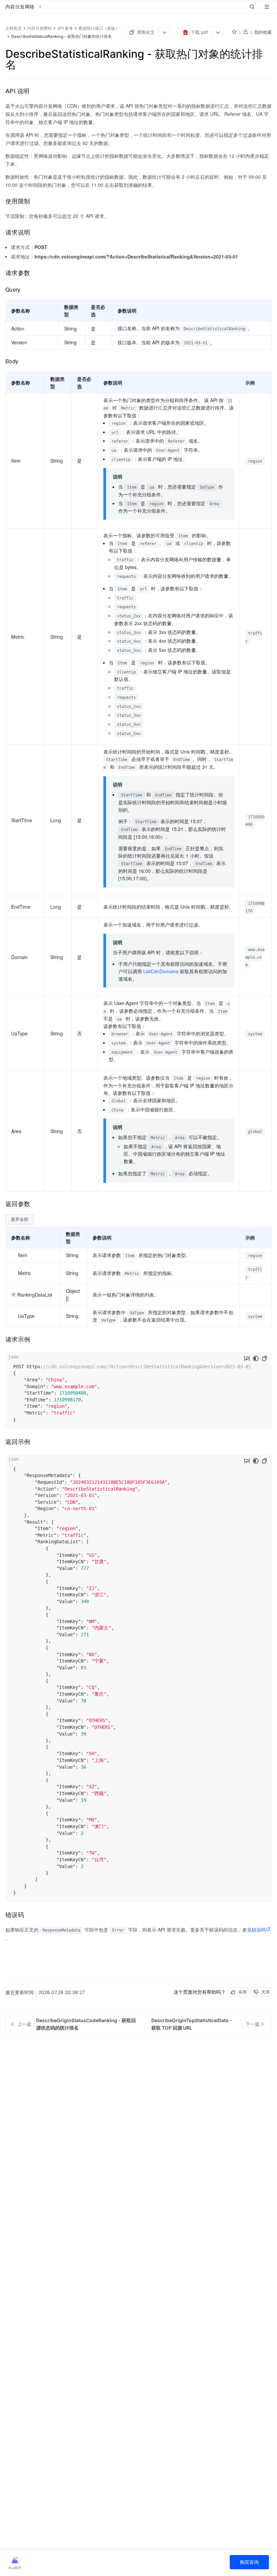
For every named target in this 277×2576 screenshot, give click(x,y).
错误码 (259, 1930)
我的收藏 (263, 32)
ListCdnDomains (161, 971)
